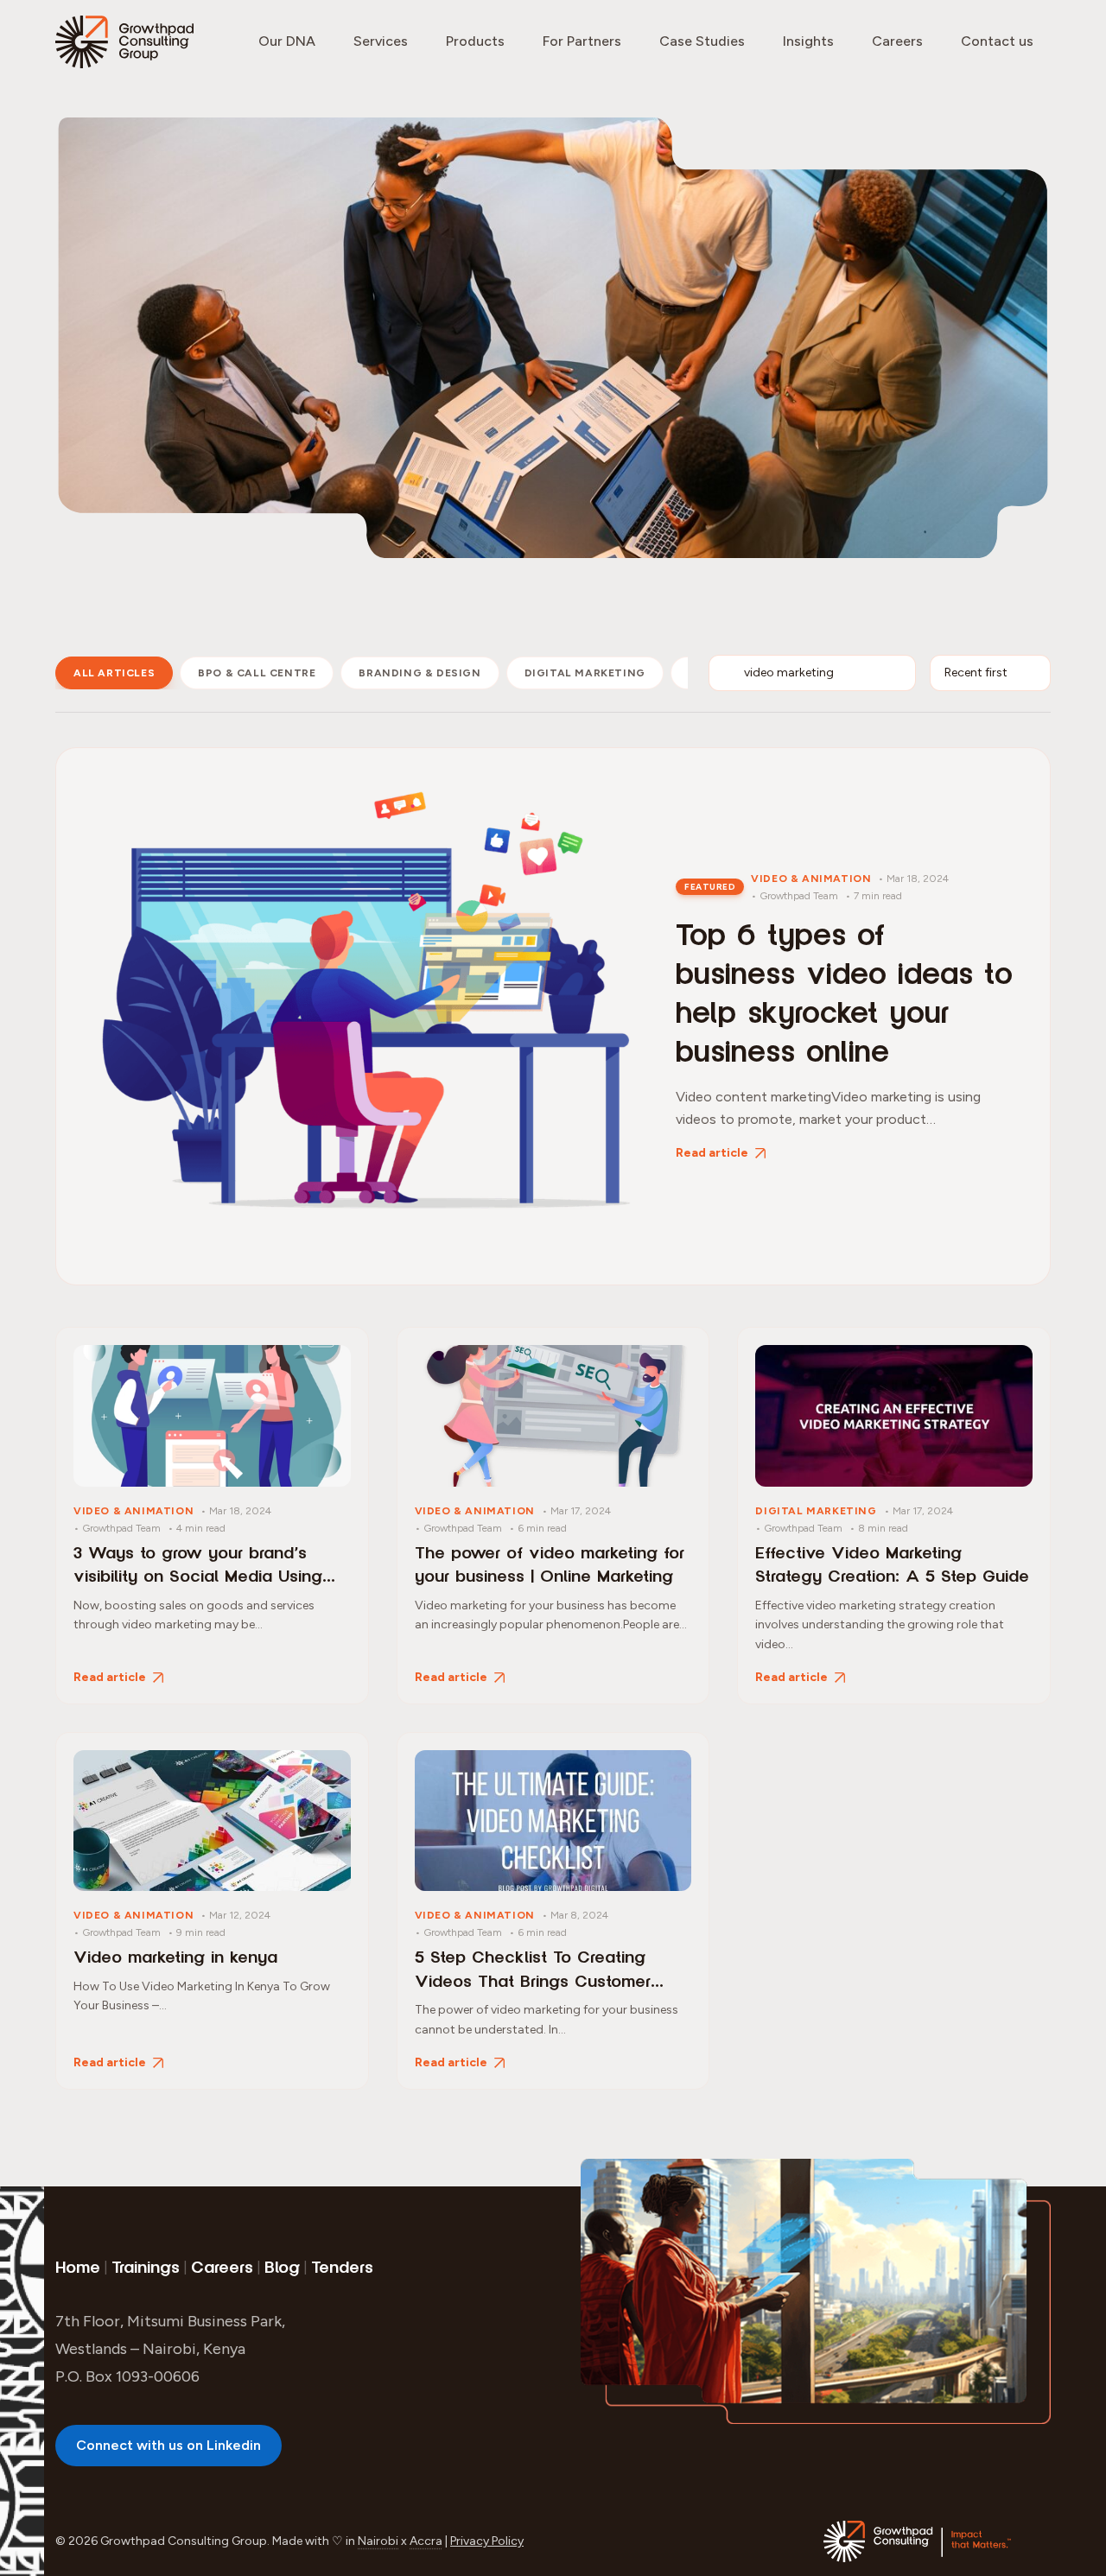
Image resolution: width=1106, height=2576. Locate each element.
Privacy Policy (487, 2541)
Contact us (997, 41)
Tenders (342, 2268)
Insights (808, 41)
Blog (282, 2268)
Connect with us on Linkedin (168, 2445)
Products (475, 41)
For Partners (582, 41)
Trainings (146, 2268)
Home (78, 2268)
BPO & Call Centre (257, 673)
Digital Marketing (585, 673)
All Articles (114, 673)
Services (381, 41)
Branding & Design (420, 673)
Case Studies (702, 41)
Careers (897, 41)
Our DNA (287, 41)
